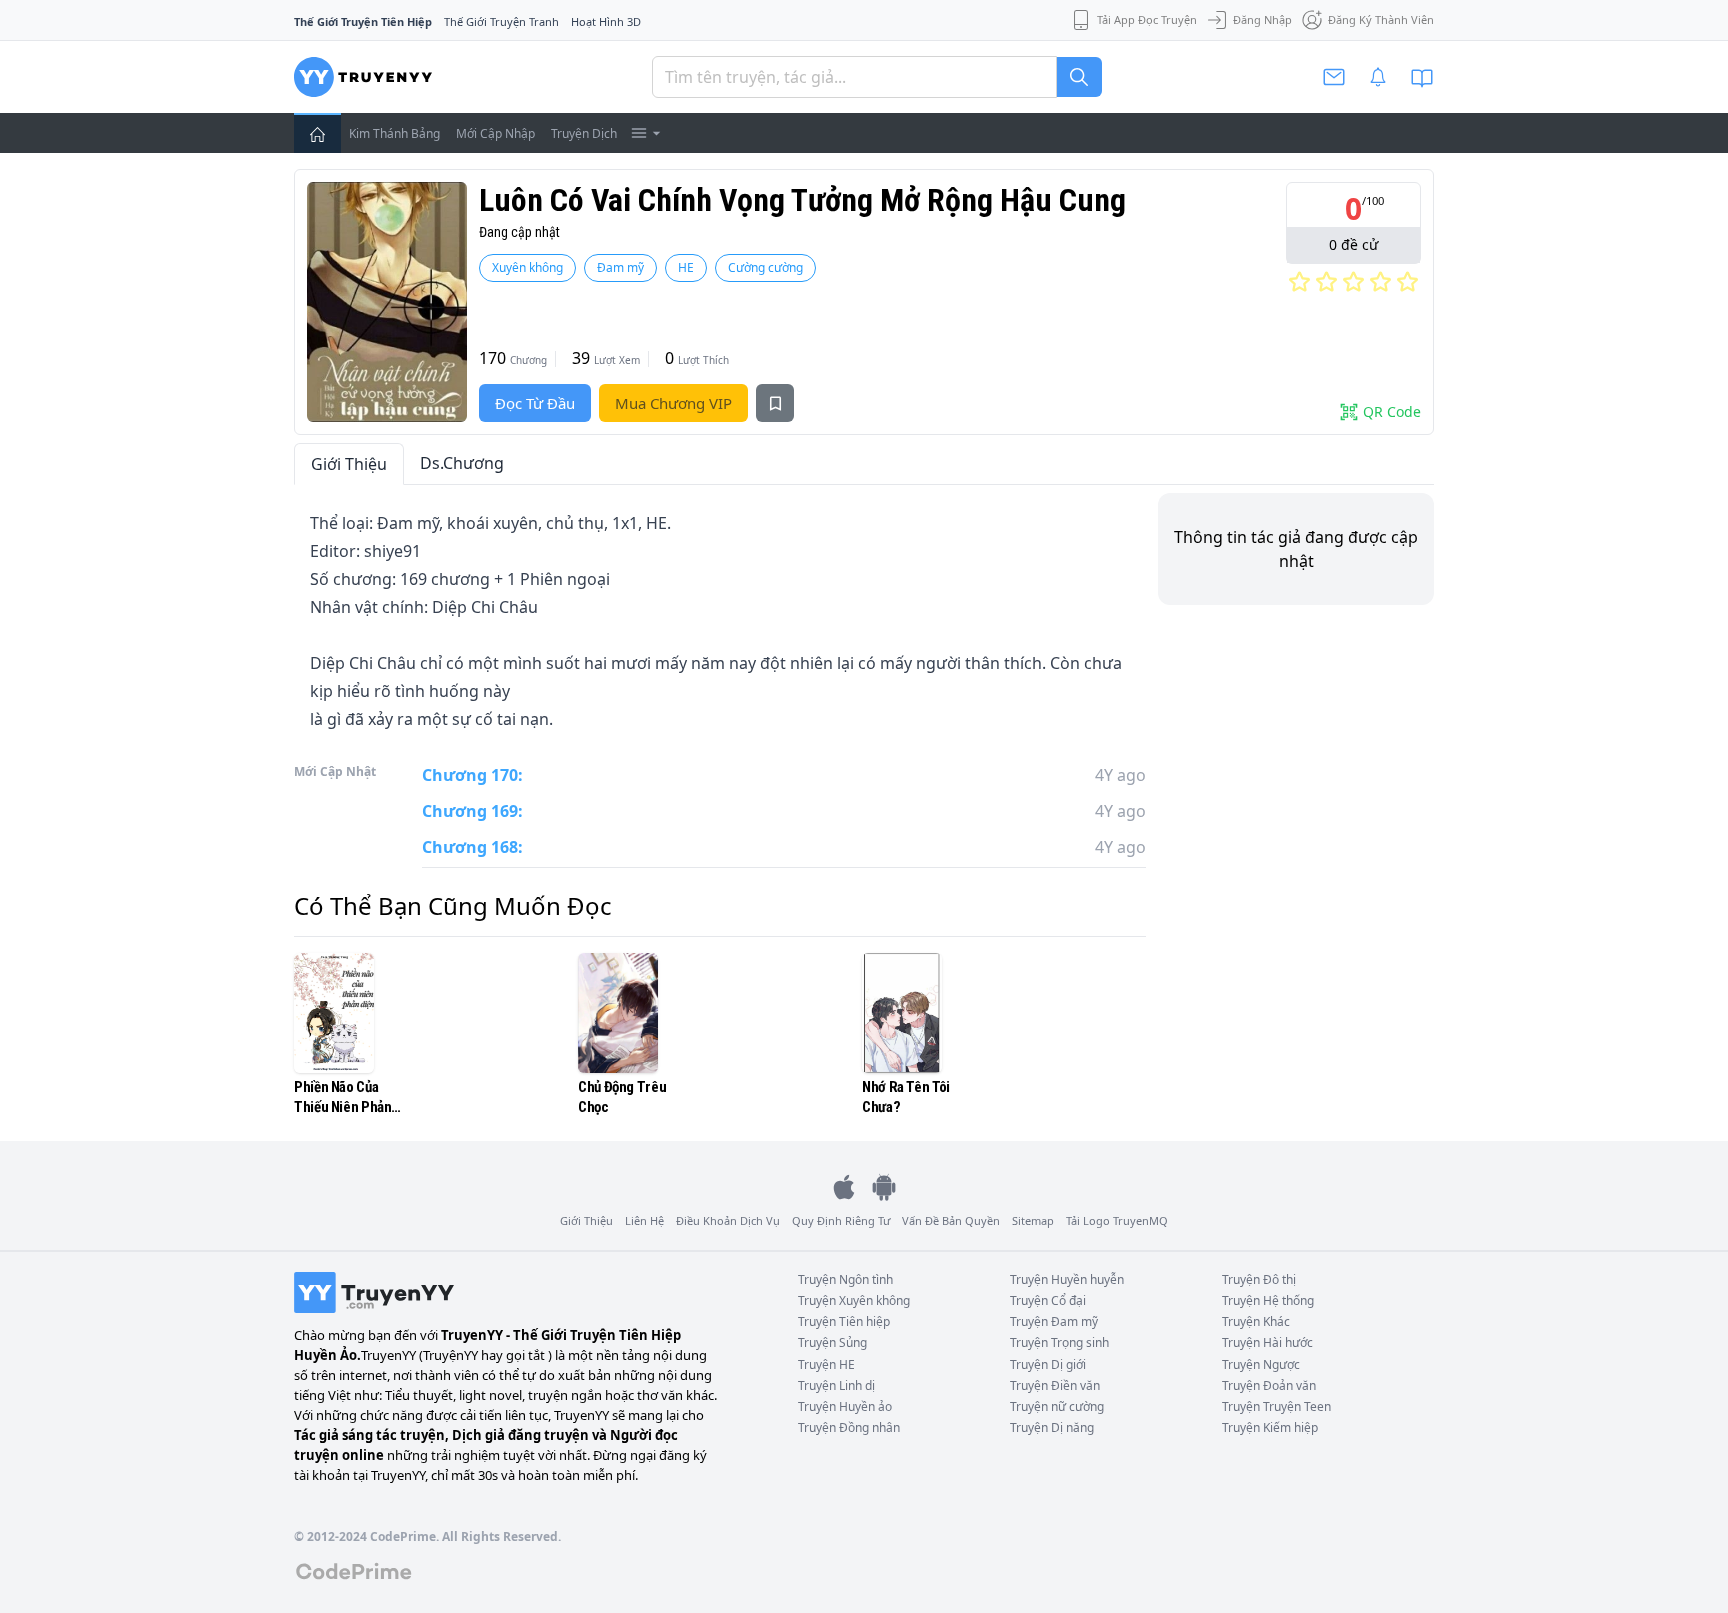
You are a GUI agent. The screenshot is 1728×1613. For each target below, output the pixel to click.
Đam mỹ (620, 267)
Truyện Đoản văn (1269, 1385)
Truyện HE (826, 1364)
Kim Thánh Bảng (394, 133)
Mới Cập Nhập (495, 133)
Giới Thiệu (349, 464)
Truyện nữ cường (1057, 1406)
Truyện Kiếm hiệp (1270, 1427)
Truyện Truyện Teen (1276, 1406)
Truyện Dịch (584, 133)
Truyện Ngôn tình (845, 1279)
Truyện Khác (1256, 1321)
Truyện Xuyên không (854, 1300)
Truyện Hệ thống (1268, 1300)
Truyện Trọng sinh (1059, 1342)
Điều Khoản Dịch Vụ (728, 1220)
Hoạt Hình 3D (606, 21)
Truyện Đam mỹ (1054, 1321)
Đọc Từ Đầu (535, 403)
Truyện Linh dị (836, 1385)
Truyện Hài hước (1267, 1342)
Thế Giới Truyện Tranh (501, 21)
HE (686, 267)
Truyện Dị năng (1052, 1427)
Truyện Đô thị (1259, 1279)
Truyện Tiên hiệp (844, 1321)
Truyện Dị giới (1048, 1364)
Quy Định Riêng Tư (841, 1220)
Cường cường (765, 267)
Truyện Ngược (1261, 1364)
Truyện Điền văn (1055, 1385)
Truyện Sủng (832, 1342)
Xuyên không (527, 267)
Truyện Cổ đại (1048, 1300)
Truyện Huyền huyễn (1067, 1279)
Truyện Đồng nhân (849, 1427)
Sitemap (1033, 1220)
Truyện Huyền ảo (845, 1406)
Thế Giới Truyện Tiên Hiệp (363, 21)
